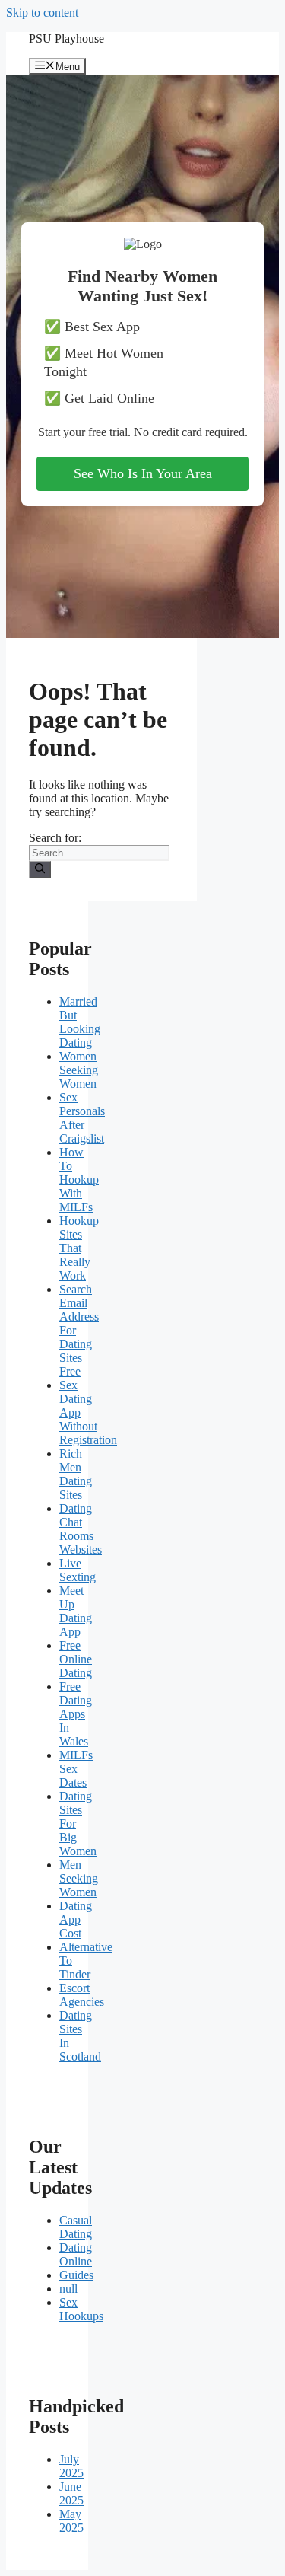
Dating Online (76, 2254)
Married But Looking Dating (80, 1022)
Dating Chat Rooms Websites (81, 1529)
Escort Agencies (82, 1995)
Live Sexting (78, 1570)
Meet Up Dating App (76, 1611)
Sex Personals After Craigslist (82, 1118)
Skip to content (42, 13)
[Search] (40, 869)
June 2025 (71, 2493)
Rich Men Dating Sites (76, 1474)
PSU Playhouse (66, 38)
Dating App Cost (76, 1919)
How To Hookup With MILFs (79, 1180)
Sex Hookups (81, 2309)
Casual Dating (76, 2227)
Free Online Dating (76, 1659)
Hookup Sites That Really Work (79, 1248)
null (68, 2289)
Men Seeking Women (79, 1878)
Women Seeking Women (79, 1070)
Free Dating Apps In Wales (76, 1714)
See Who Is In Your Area (143, 473)
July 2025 (71, 2466)
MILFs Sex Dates (76, 1769)
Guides (76, 2275)
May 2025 (71, 2521)
